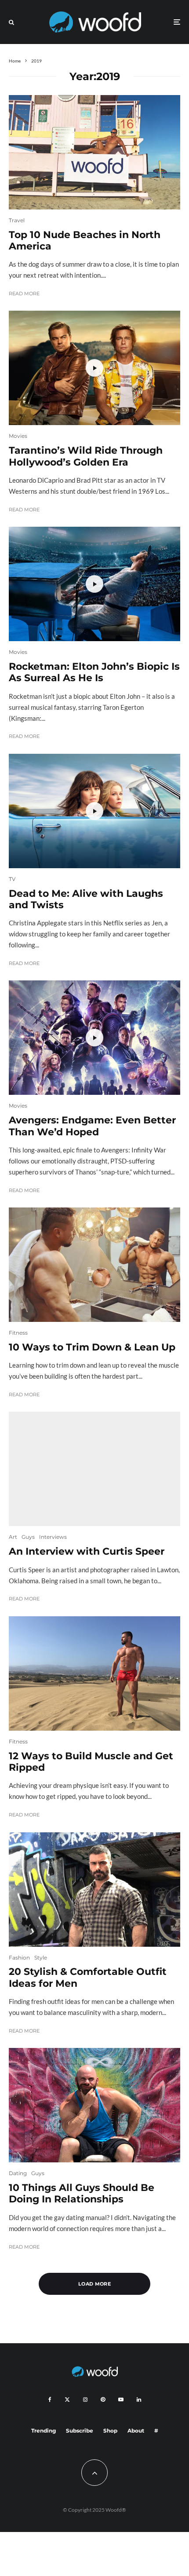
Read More (24, 294)
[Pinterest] (103, 2400)
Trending (44, 2431)
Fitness (18, 1333)
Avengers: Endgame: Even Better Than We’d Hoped (92, 1126)
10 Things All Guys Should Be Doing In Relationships (82, 2194)
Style (41, 1958)
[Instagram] (85, 2400)
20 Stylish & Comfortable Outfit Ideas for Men (88, 1978)
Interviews (53, 1537)
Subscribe (80, 2431)
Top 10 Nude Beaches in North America (85, 241)
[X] (67, 2400)
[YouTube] (121, 2400)
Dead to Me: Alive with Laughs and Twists (86, 899)
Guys (28, 1537)
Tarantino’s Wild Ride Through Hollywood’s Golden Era (86, 456)
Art (13, 1537)
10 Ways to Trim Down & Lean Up (92, 1347)
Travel (17, 220)
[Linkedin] (139, 2400)
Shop (110, 2431)
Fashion (19, 1958)
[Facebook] (50, 2400)
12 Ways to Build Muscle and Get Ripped (91, 1762)
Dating (18, 2173)
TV (12, 879)
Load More (94, 2284)
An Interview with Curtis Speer (87, 1552)
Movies (18, 436)
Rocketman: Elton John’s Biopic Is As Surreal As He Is (94, 672)
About (136, 2431)
